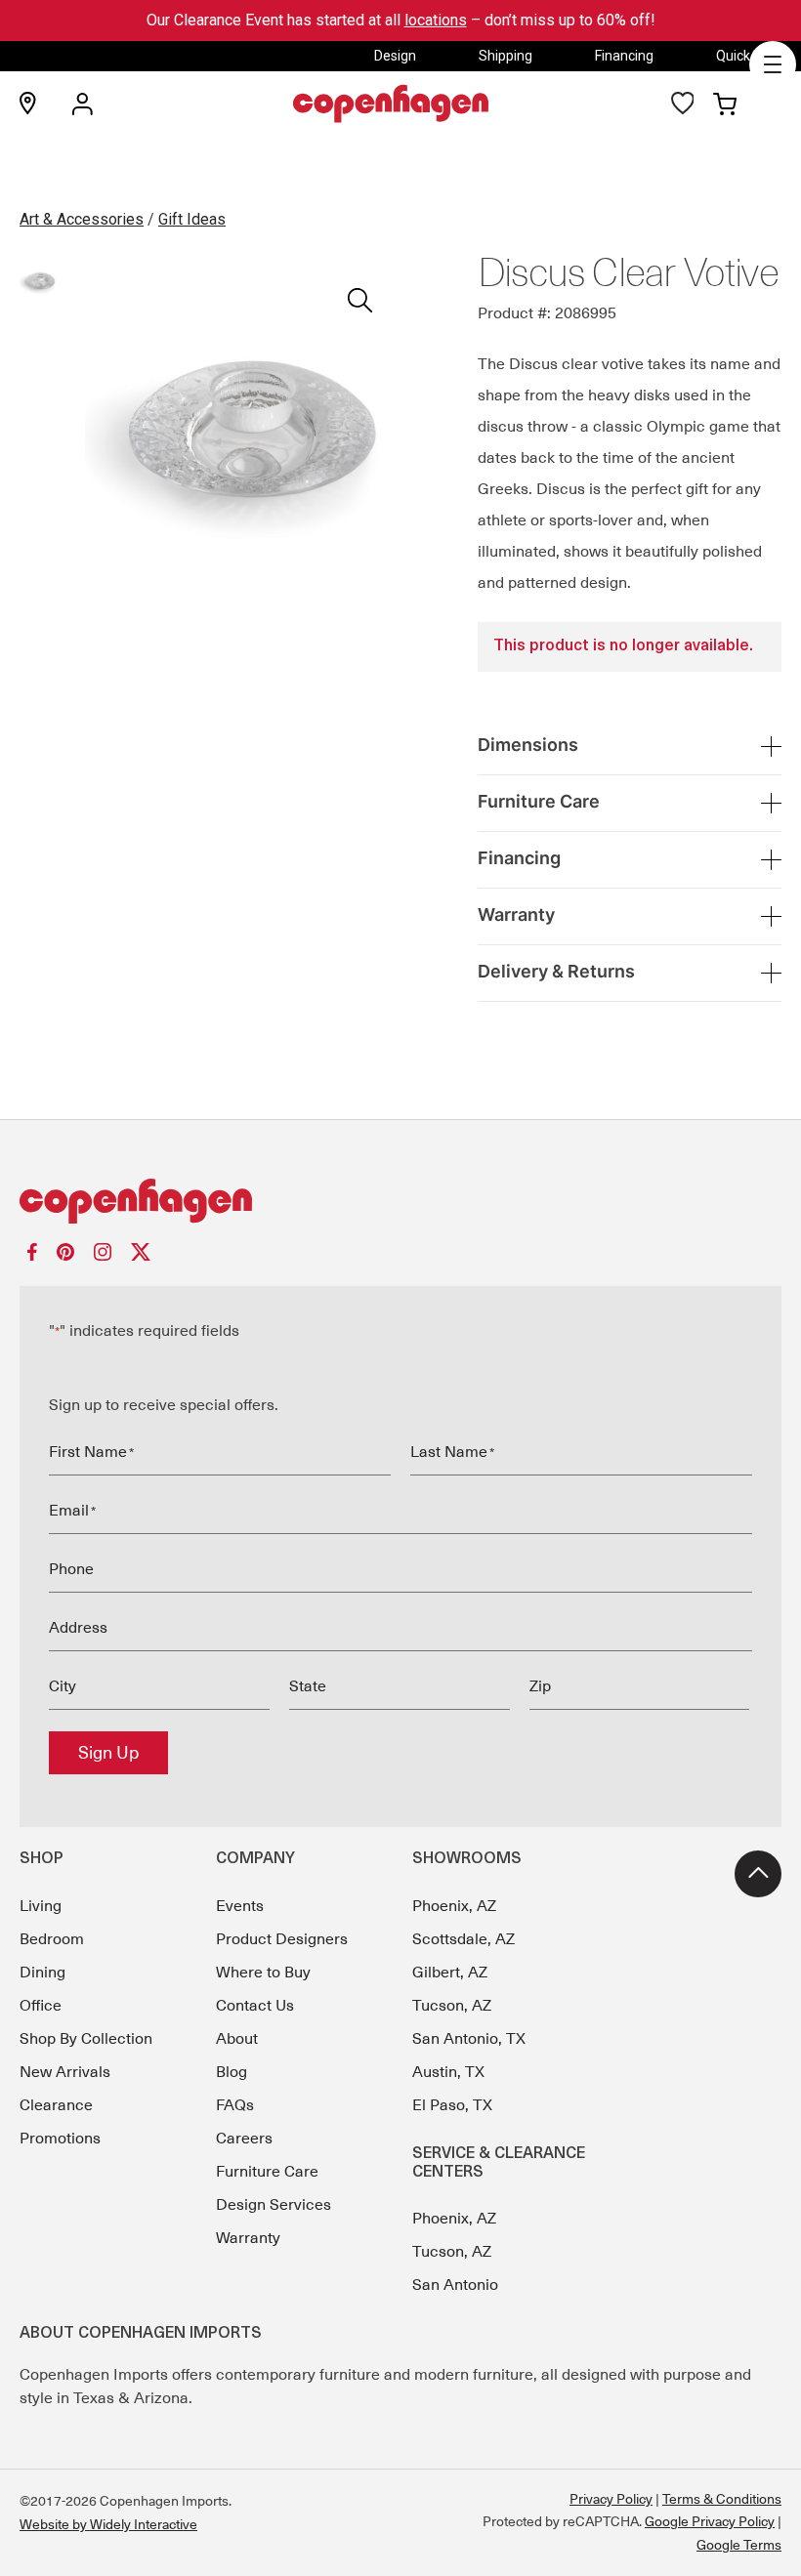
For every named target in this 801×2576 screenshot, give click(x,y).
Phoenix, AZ (454, 1906)
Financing (624, 56)
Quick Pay (746, 56)
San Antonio (455, 2285)
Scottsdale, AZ (464, 1939)
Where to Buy (263, 1973)
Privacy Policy (611, 2499)
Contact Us (255, 2006)
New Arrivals (65, 2072)
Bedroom (52, 1939)
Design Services (274, 2205)
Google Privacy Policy (710, 2521)
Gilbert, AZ (450, 1973)
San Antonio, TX (469, 2039)
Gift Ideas (192, 219)
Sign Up (108, 1753)
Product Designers (282, 1939)
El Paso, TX (452, 2105)
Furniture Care (267, 2172)
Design (395, 56)
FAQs (235, 2105)
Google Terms (739, 2545)
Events (240, 1906)
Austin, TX (448, 2072)
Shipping (506, 56)
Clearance (56, 2105)
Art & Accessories (82, 219)
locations (436, 20)
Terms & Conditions (722, 2499)
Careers (244, 2139)
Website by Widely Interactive (108, 2524)
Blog (232, 2072)
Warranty (248, 2238)
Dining (42, 1973)
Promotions (60, 2139)
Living (41, 1906)
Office (41, 2006)
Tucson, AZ (452, 2006)
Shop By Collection (86, 2039)
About (237, 2039)
